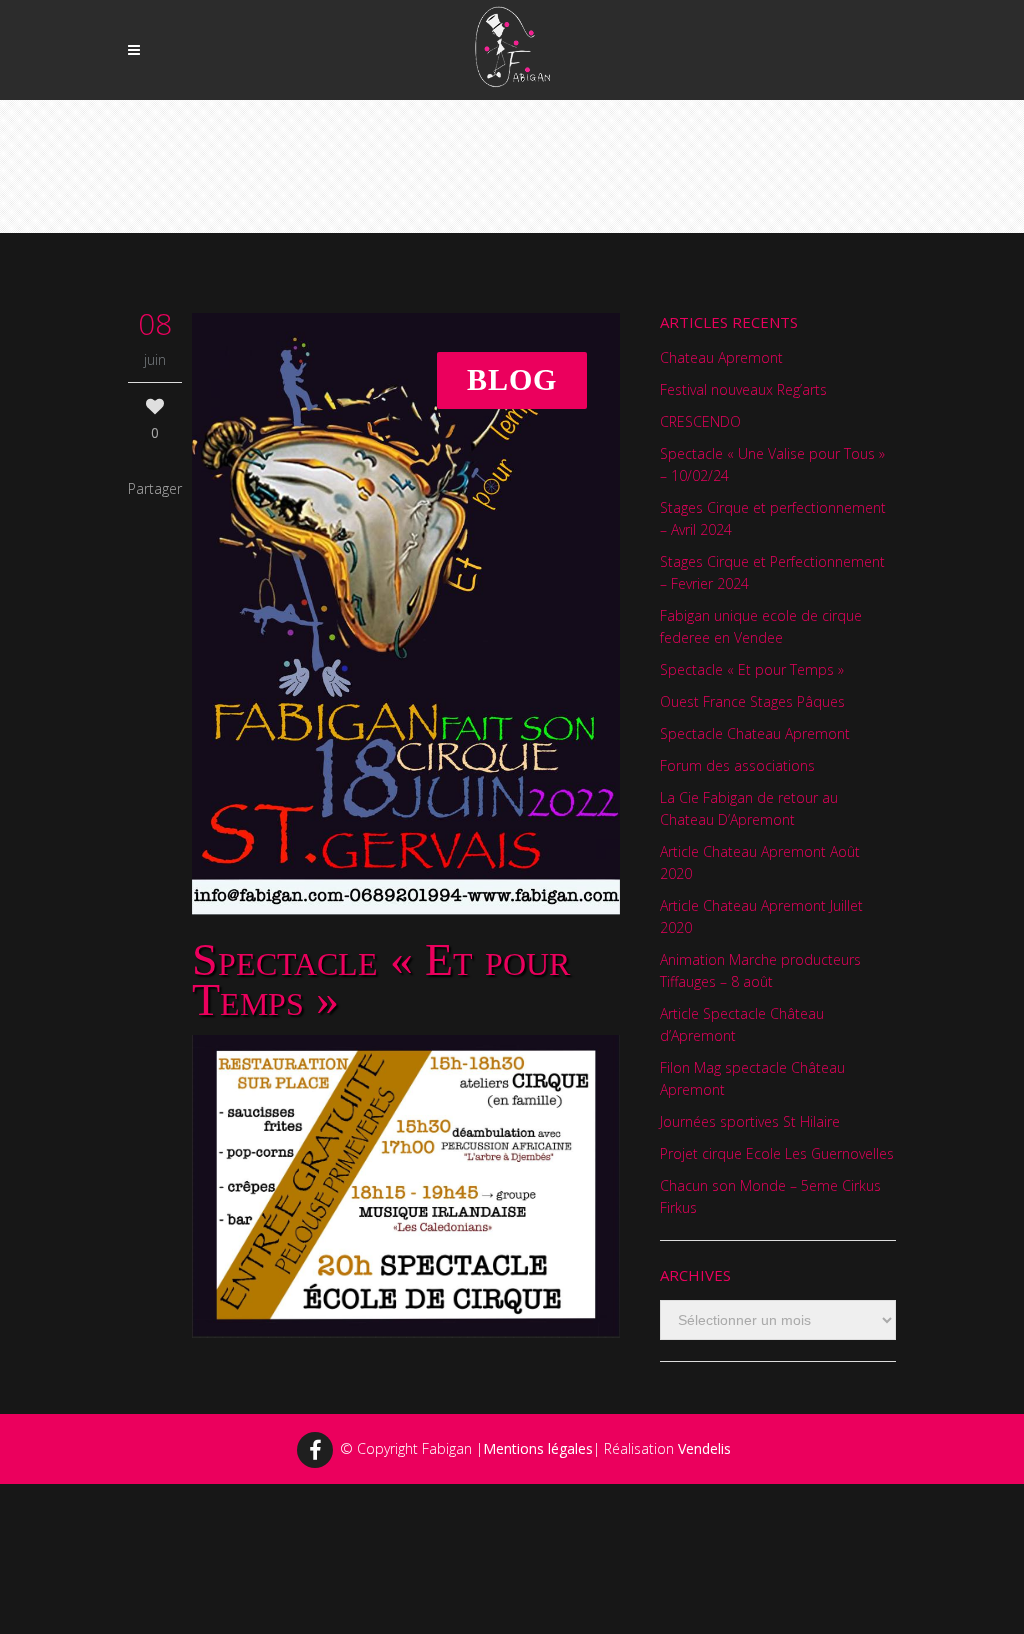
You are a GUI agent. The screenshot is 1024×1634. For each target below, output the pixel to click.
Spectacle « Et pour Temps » (752, 669)
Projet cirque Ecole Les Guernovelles (777, 1153)
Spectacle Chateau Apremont (755, 733)
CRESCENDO (700, 421)
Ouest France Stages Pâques (752, 701)
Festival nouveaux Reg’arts (743, 389)
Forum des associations (737, 765)
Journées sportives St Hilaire (750, 1121)
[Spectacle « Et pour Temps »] (406, 613)
